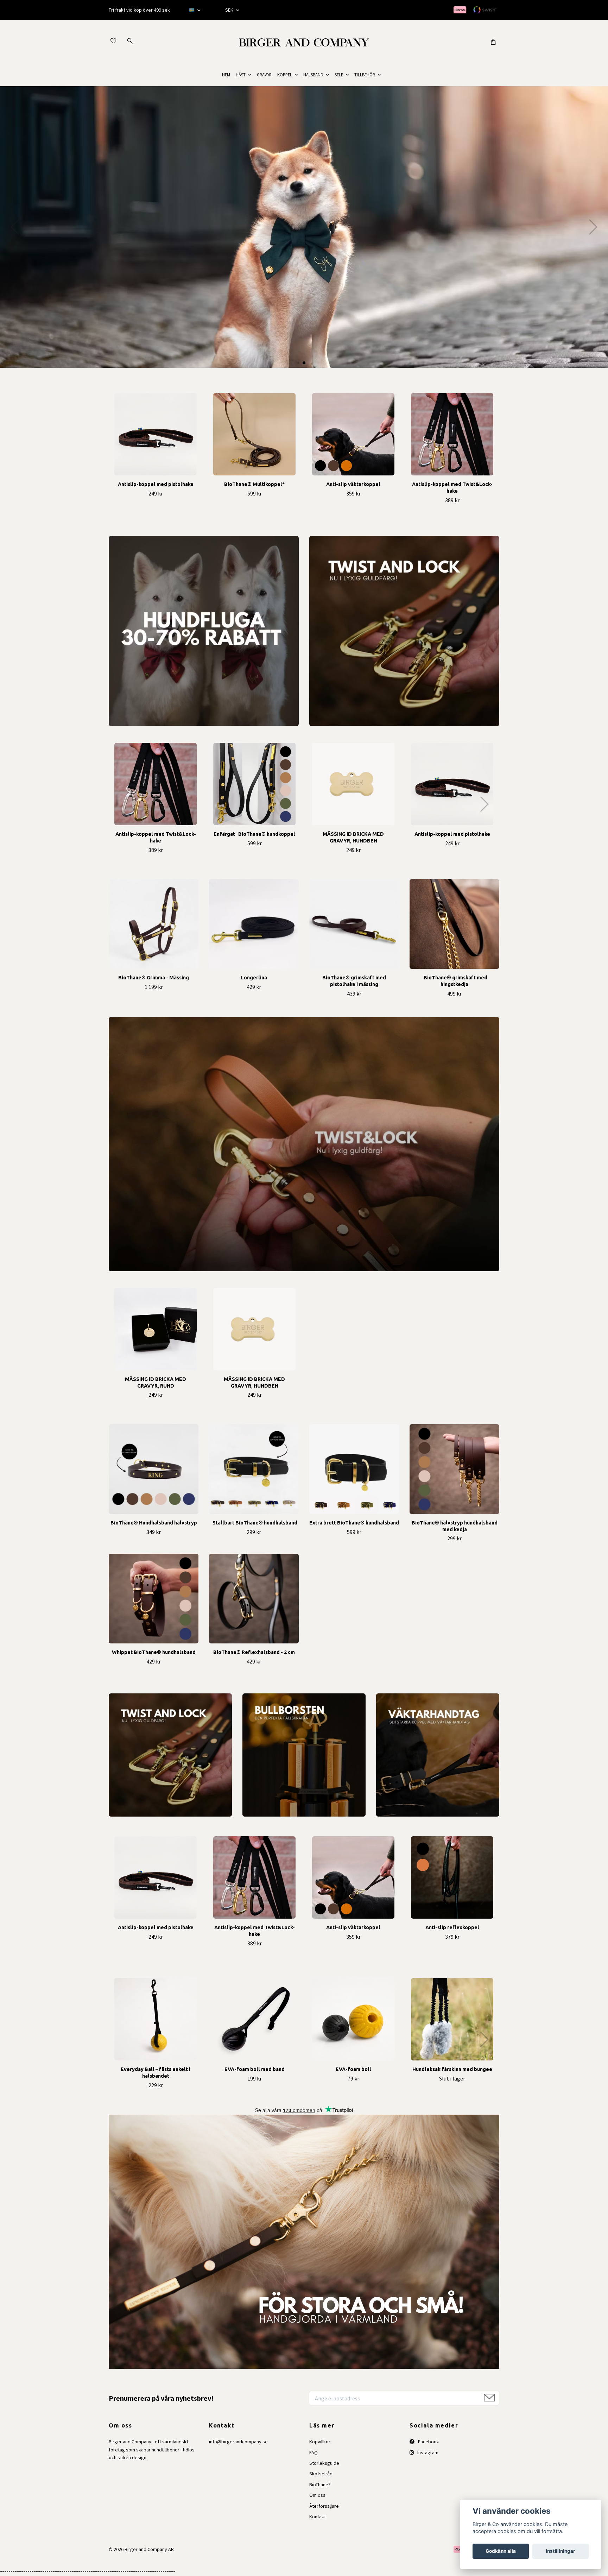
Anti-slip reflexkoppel (452, 1927)
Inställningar (560, 2551)
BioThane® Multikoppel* (254, 484)
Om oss (317, 2495)
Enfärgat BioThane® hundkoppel (254, 834)
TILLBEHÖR (365, 75)
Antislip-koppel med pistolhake (156, 484)
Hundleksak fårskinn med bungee (452, 2069)
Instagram (427, 2452)
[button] (304, 363)
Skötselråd (321, 2474)
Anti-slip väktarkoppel (353, 484)
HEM (226, 75)
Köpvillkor (320, 2442)
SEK (230, 10)
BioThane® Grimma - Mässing (154, 978)
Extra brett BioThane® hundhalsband (354, 1523)
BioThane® (320, 2485)
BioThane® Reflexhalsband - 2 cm (254, 1652)
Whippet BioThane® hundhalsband (154, 1652)
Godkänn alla (501, 2551)
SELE (339, 75)
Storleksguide (324, 2463)
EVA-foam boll (353, 2069)
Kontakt (318, 2517)
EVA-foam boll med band (255, 2069)
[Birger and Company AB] (304, 42)
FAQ (313, 2452)
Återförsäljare (324, 2506)
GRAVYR (264, 75)
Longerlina (254, 978)
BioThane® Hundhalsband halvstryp (154, 1523)
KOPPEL (285, 75)
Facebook (428, 2442)
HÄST (241, 75)
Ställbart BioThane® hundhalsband (254, 1523)
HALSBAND (313, 75)
